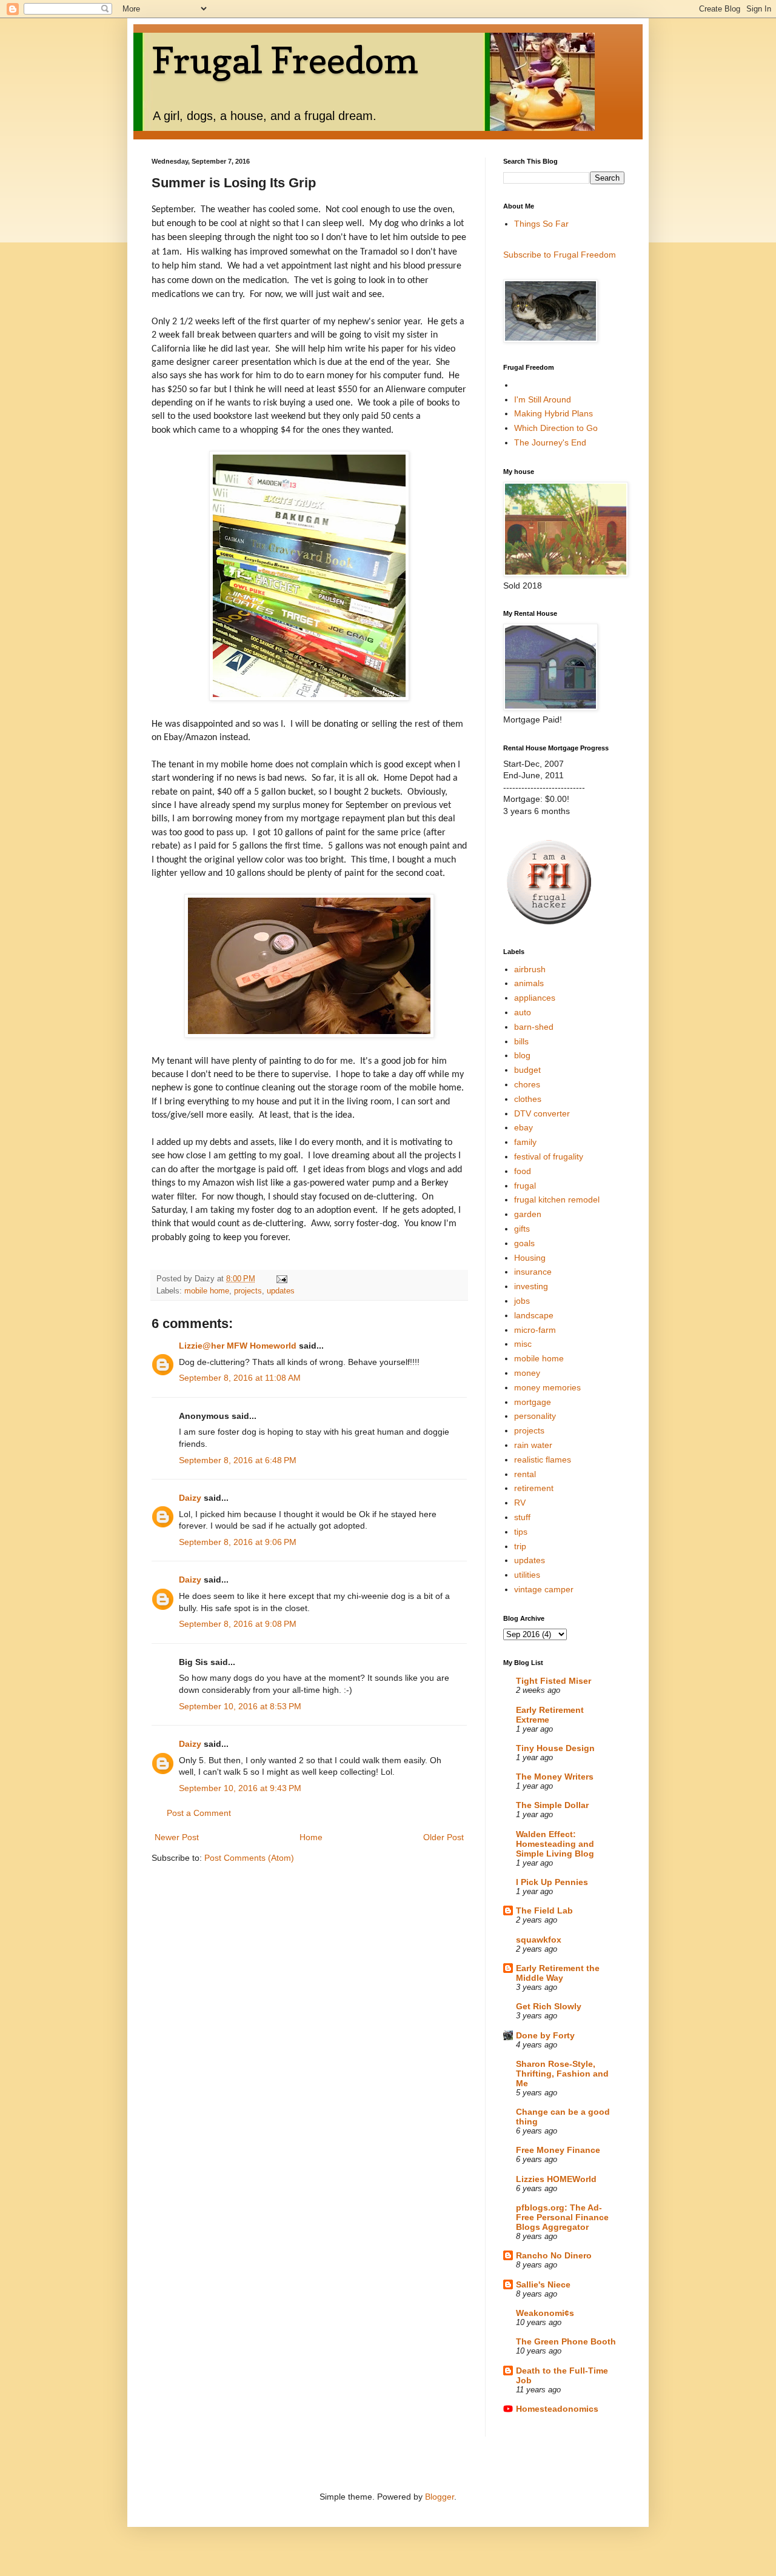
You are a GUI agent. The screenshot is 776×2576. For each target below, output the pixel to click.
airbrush (530, 969)
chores (527, 1084)
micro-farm (535, 1330)
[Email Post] (281, 1279)
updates (281, 1291)
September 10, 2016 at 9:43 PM (240, 1788)
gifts (522, 1229)
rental (525, 1474)
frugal (525, 1186)
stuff (522, 1517)
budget (527, 1070)
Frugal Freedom (285, 60)
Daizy (190, 1498)
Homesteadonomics (557, 2409)
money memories (547, 1387)
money (527, 1373)
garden (528, 1214)
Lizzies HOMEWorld (556, 2179)
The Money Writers (555, 1777)
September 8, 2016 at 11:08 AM (240, 1378)
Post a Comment (199, 1813)
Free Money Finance (558, 2150)
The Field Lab (544, 1910)
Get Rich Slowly (549, 2006)
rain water (533, 1445)
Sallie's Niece (543, 2284)
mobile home (207, 1291)
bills (521, 1041)
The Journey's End (550, 442)
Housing (530, 1258)
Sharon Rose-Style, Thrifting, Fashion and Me (562, 2074)
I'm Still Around (543, 399)
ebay (523, 1127)
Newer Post (177, 1837)
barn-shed (534, 1027)
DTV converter (542, 1113)
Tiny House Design (555, 1748)
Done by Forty (545, 2035)
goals (524, 1243)
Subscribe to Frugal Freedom (560, 255)
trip (520, 1546)
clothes (528, 1099)
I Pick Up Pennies (552, 1882)
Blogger (440, 2497)
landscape (534, 1315)
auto (523, 1012)
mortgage (533, 1402)
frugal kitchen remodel (557, 1200)
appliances (535, 998)
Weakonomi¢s (545, 2313)
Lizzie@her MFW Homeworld (238, 1346)
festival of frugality (549, 1156)
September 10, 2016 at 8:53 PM (240, 1706)
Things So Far (541, 224)
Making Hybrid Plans (554, 413)
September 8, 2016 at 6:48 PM (238, 1460)
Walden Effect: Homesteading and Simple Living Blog (555, 1844)
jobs (522, 1301)
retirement (534, 1488)
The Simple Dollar (552, 1805)
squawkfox (539, 1940)
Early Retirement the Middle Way (558, 1973)
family (525, 1142)
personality (535, 1416)
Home (311, 1837)
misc (523, 1344)
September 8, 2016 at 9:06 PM (238, 1542)
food (523, 1171)
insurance (533, 1272)
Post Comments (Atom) (249, 1858)
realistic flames (543, 1460)
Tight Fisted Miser (554, 1681)
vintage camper (544, 1589)
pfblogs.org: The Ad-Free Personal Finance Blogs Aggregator (562, 2217)
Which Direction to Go (556, 428)
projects (248, 1291)
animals (529, 983)
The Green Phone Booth (566, 2341)
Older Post (443, 1837)
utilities (527, 1575)
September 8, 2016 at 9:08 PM (238, 1624)
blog (522, 1055)
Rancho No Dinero (554, 2255)
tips (521, 1532)
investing (531, 1286)
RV (520, 1503)
